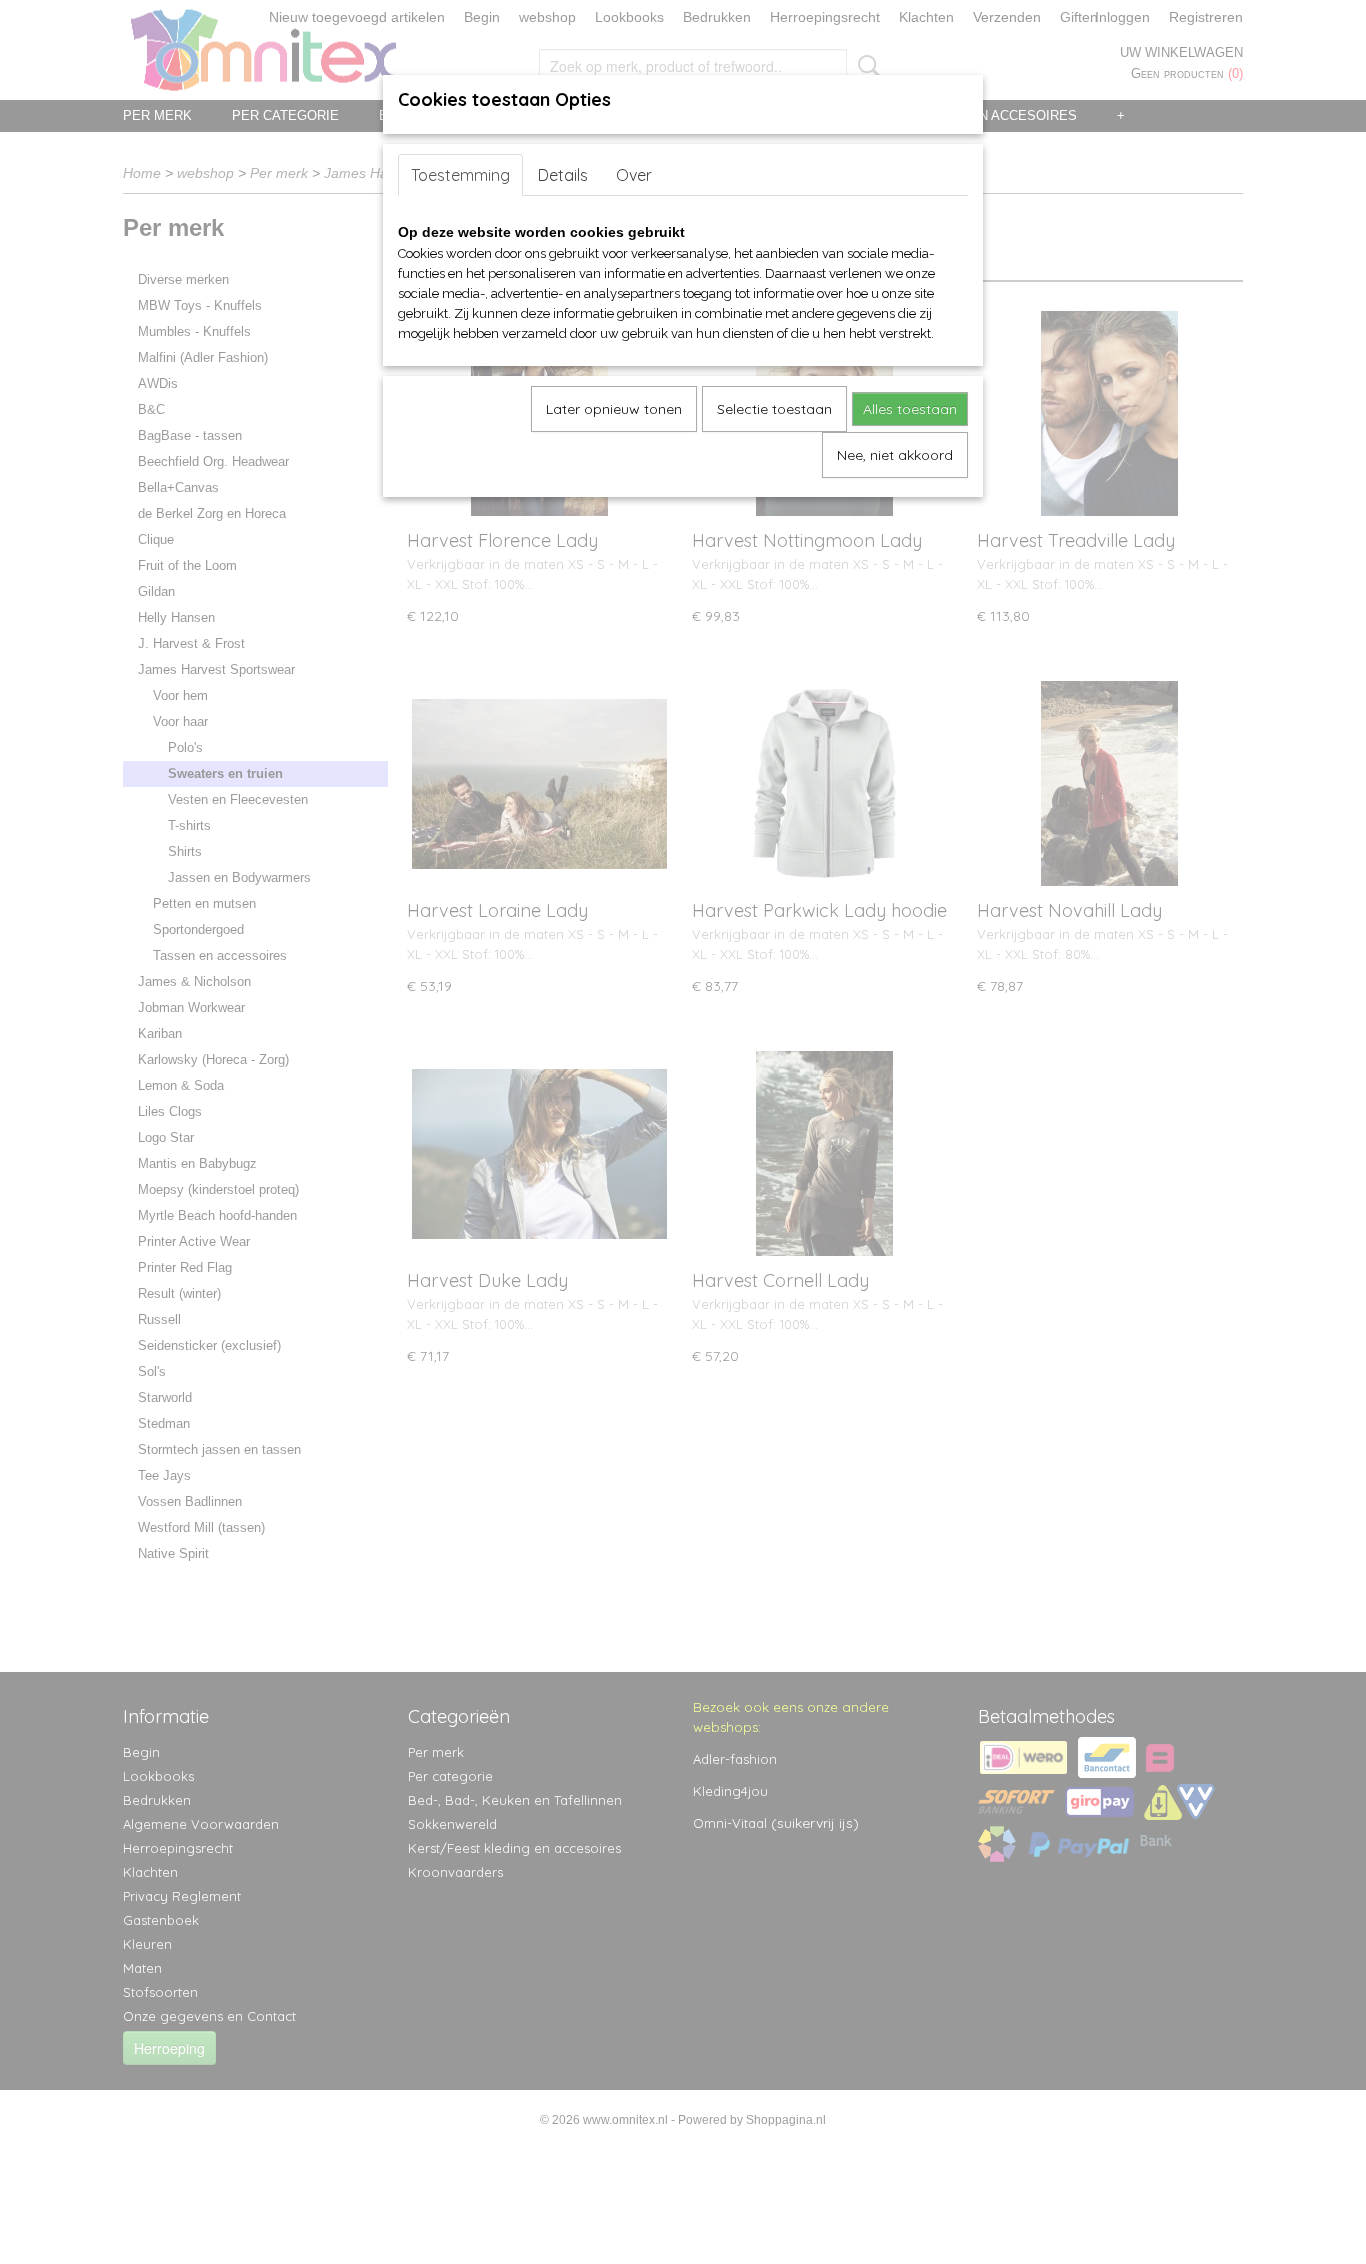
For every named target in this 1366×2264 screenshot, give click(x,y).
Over (634, 175)
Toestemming (460, 175)
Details (563, 175)
